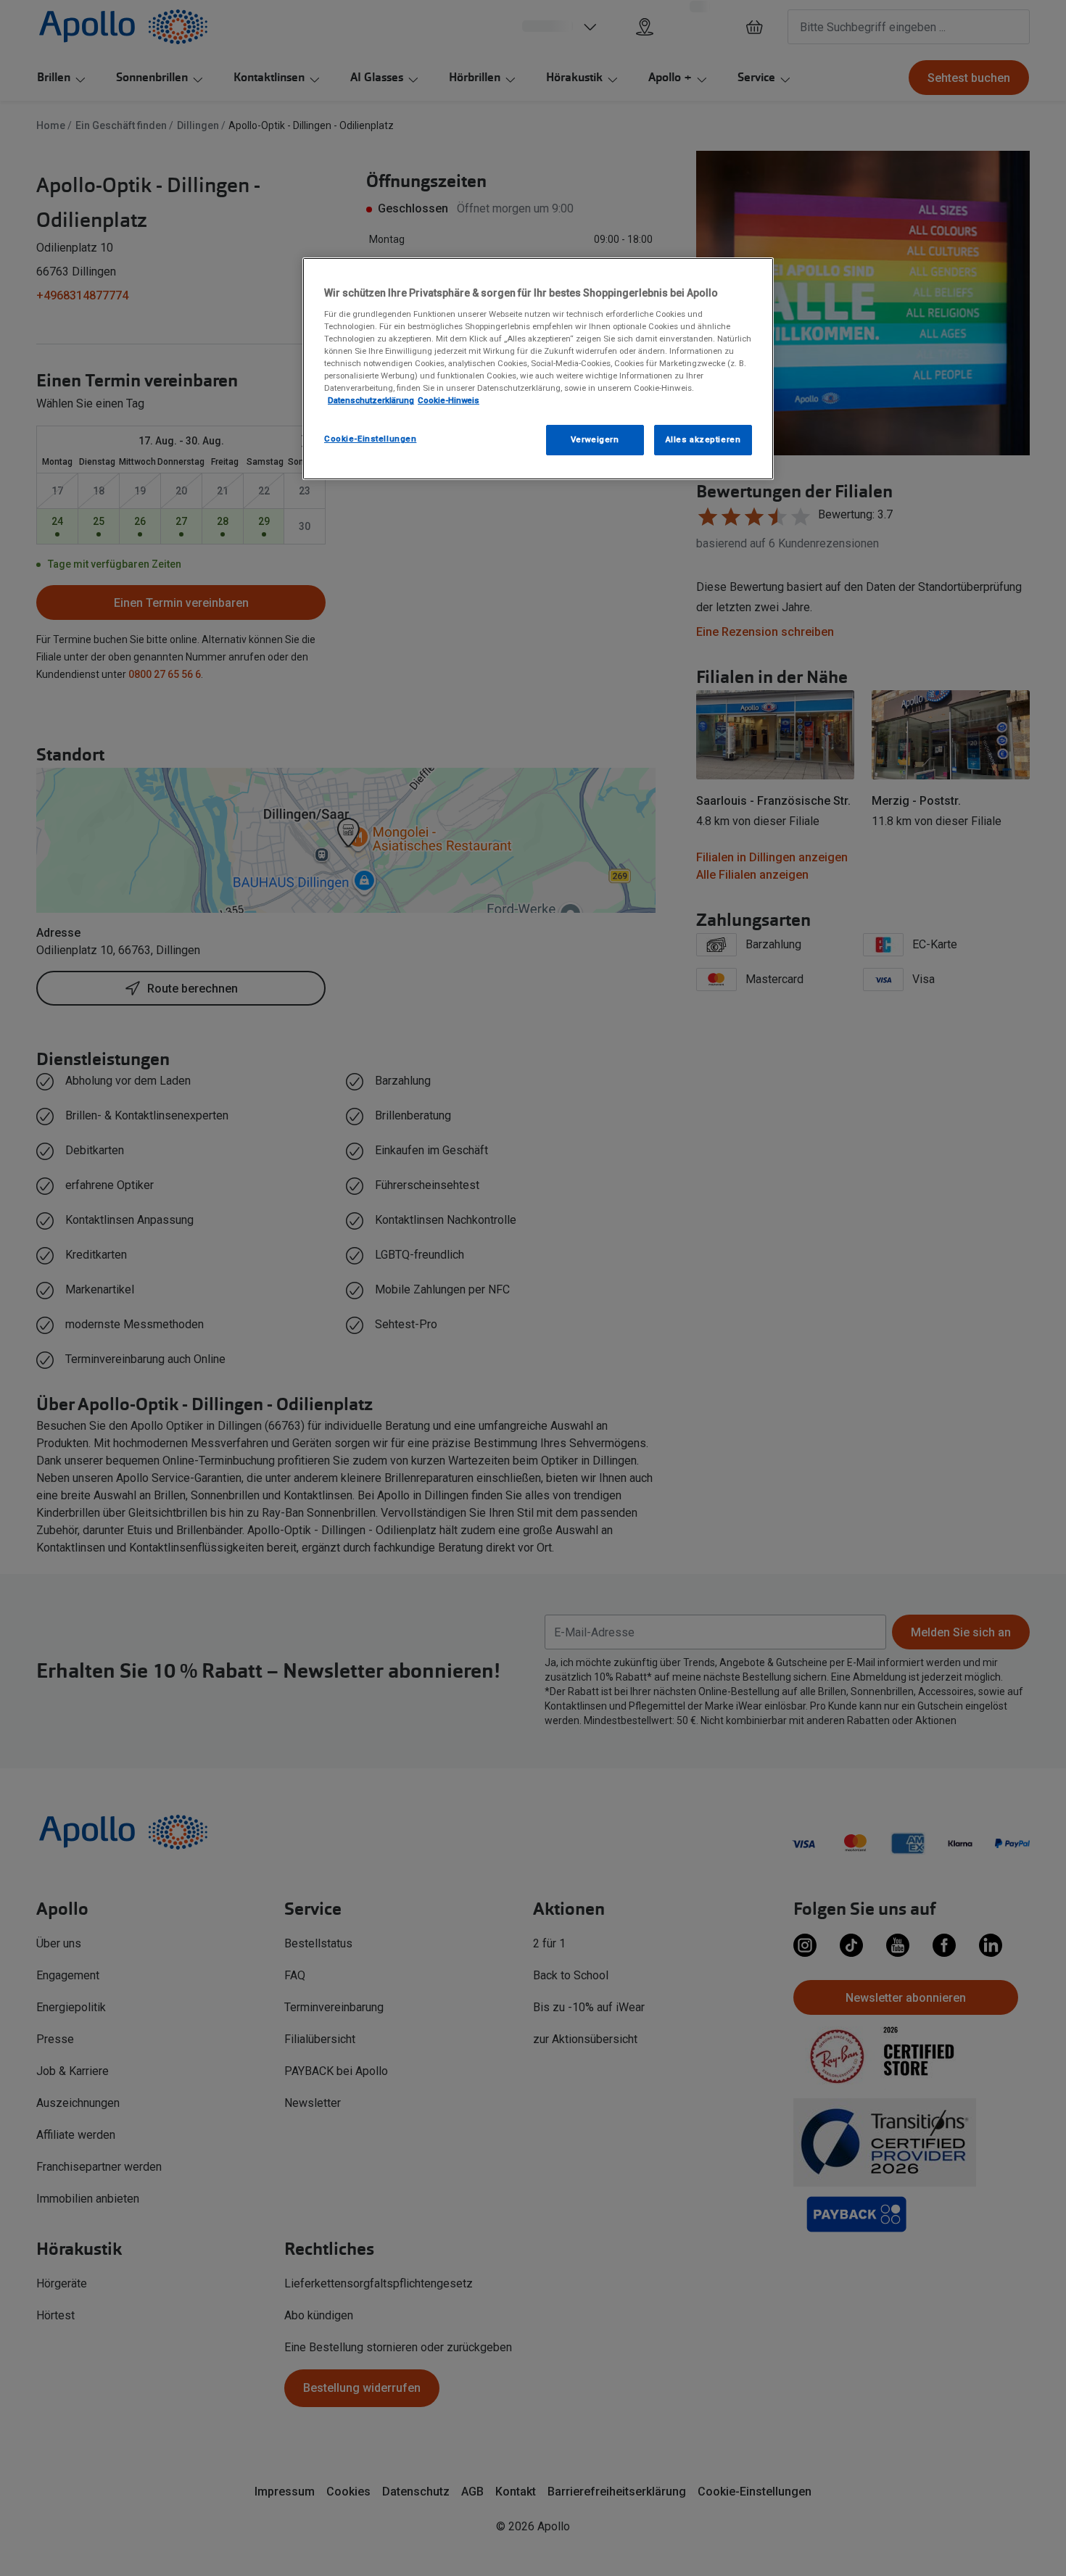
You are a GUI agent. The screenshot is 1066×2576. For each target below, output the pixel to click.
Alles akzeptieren (703, 439)
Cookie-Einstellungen (370, 439)
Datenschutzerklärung (371, 400)
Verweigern (595, 439)
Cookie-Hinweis (449, 400)
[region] (538, 369)
